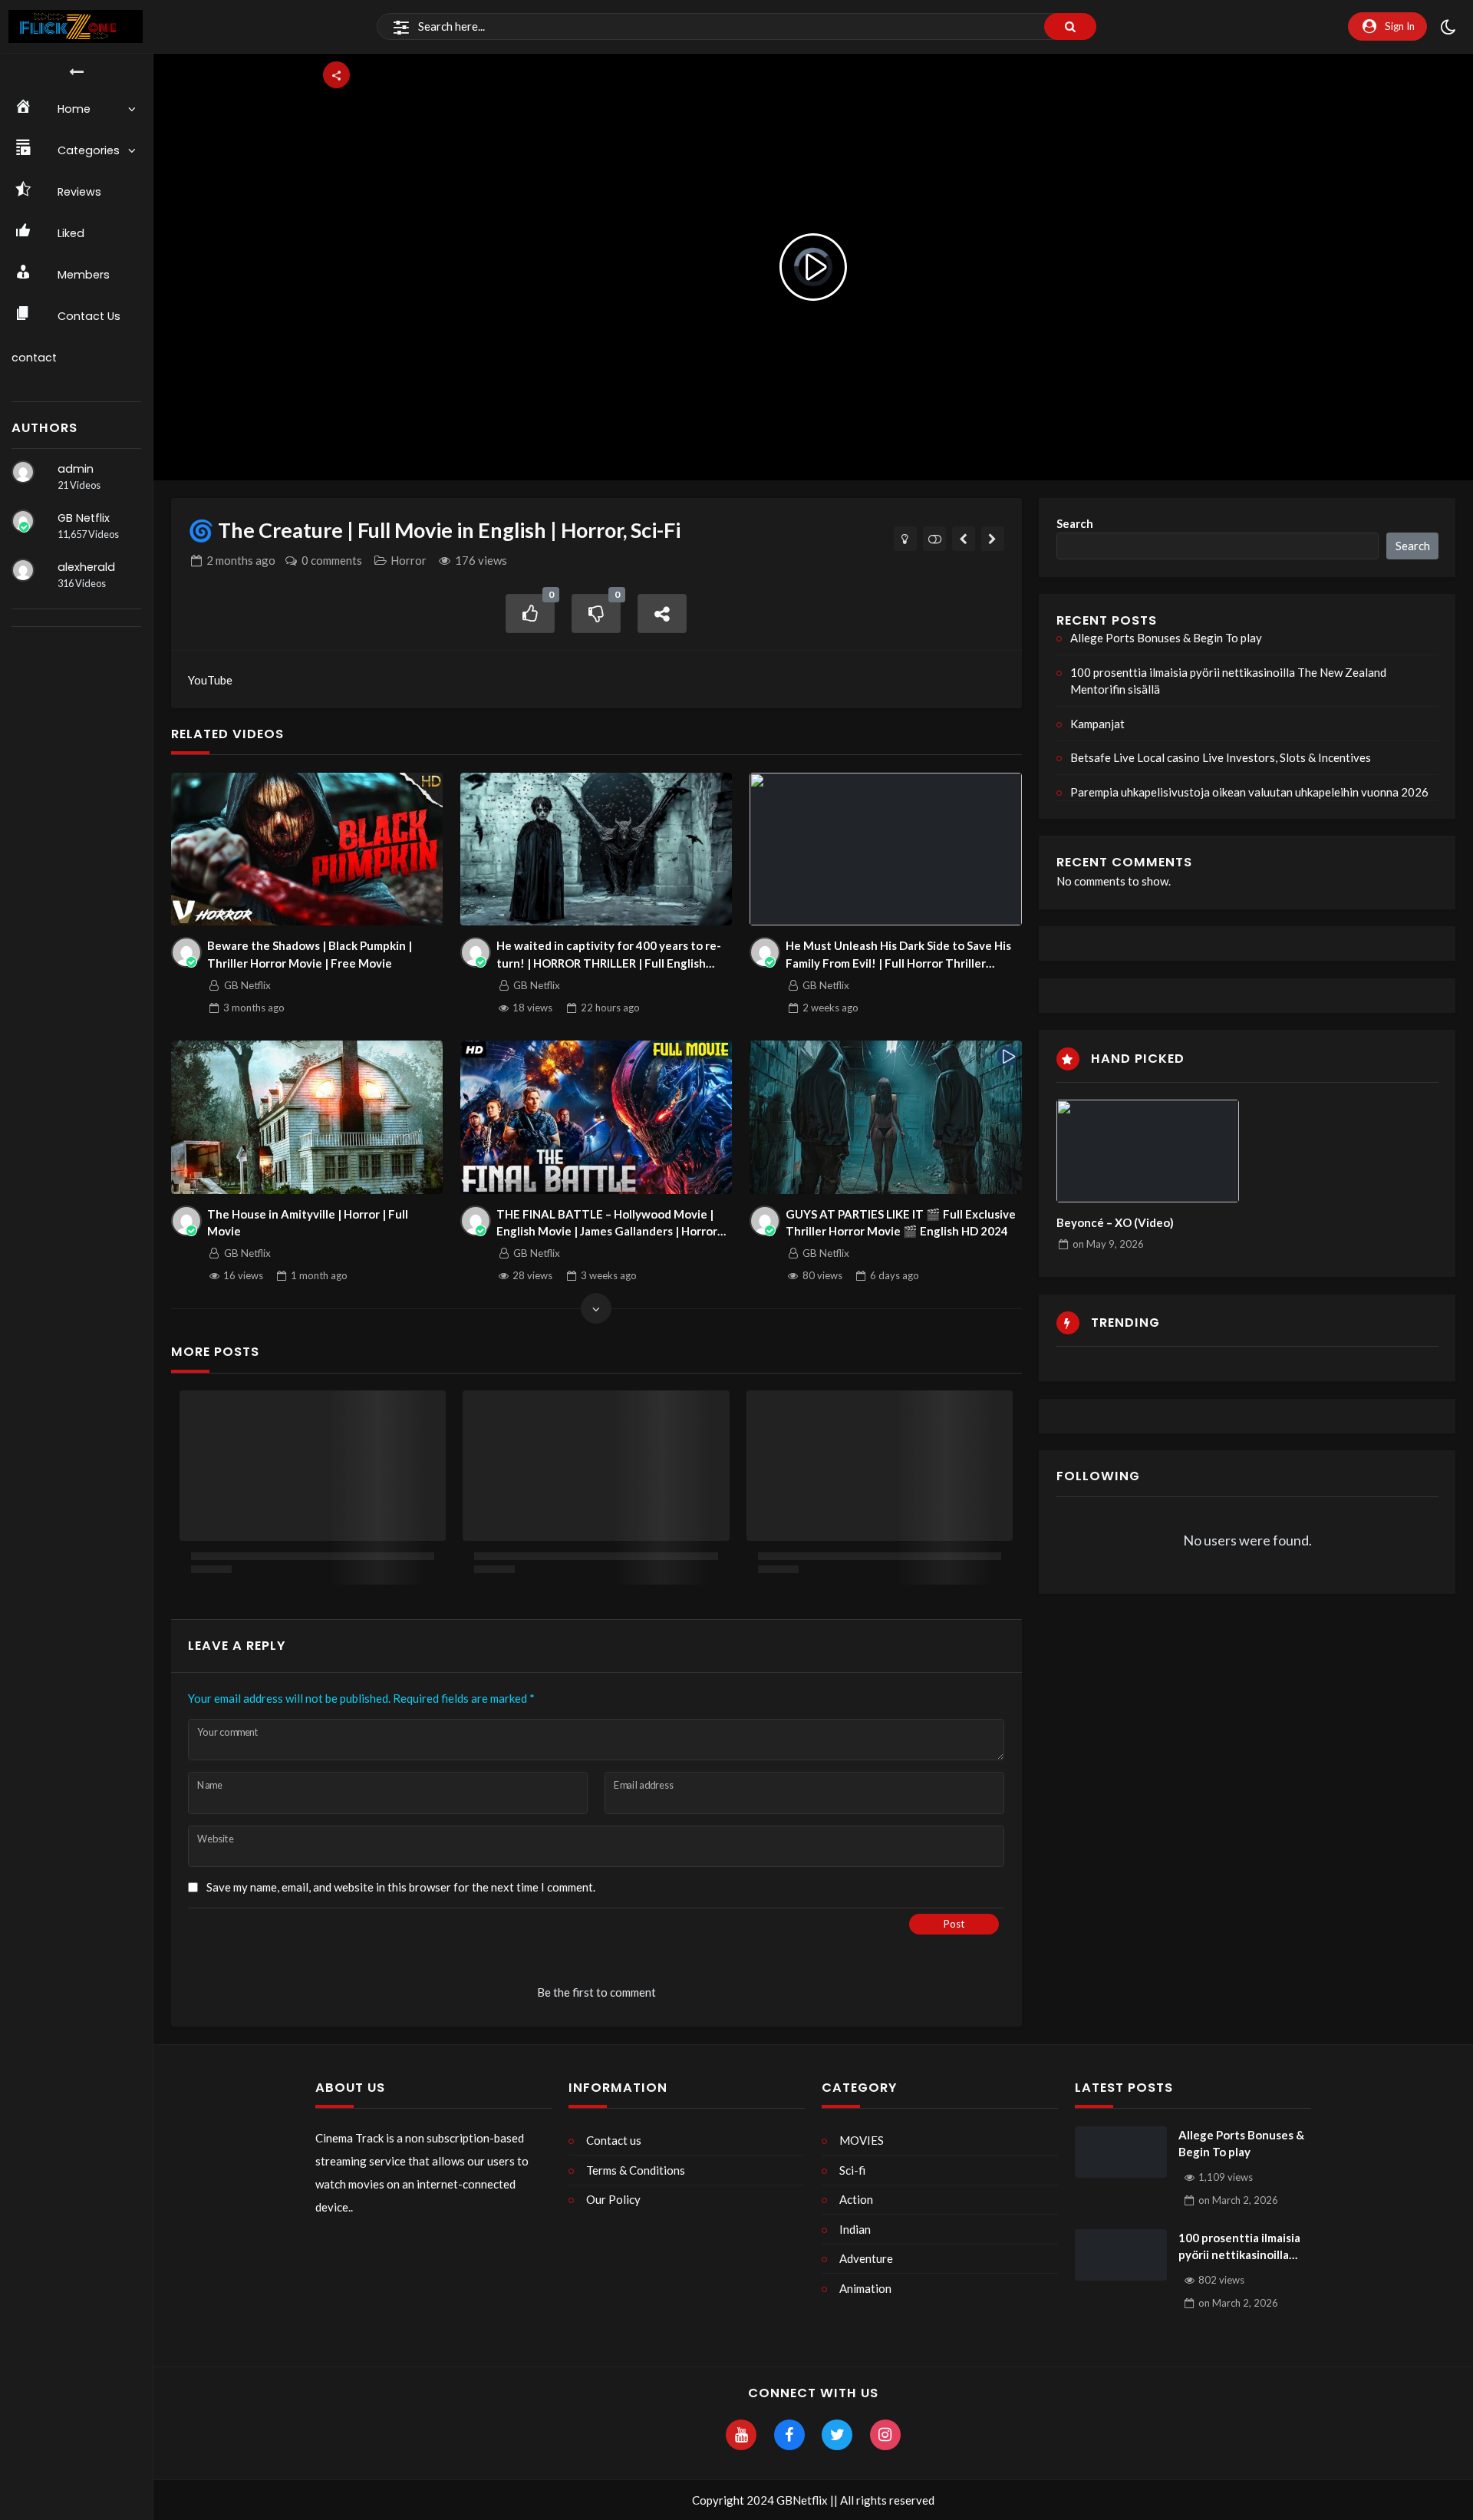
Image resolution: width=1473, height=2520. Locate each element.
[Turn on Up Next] (935, 539)
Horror (409, 560)
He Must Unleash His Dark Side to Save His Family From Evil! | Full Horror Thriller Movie (898, 955)
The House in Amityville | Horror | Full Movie (308, 1223)
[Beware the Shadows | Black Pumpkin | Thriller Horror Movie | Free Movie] (307, 849)
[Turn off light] (906, 539)
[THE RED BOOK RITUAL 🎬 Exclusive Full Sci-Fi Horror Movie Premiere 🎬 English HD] (993, 539)
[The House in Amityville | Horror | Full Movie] (307, 1117)
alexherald (86, 567)
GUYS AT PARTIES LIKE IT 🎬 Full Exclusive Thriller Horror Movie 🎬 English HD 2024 (901, 1223)
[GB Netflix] (23, 521)
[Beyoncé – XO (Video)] (1148, 1151)
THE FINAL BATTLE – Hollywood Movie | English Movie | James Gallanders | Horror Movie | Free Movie (607, 1224)
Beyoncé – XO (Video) (1115, 1222)
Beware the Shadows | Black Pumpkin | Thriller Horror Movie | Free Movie (310, 954)
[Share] (662, 614)
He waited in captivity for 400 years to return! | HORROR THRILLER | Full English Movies (609, 955)
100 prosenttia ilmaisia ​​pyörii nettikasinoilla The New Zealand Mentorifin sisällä (1228, 681)
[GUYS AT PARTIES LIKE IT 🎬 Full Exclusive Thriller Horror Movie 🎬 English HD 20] (886, 1117)
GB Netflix (84, 518)
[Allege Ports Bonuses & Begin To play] (1121, 2152)
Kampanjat (1097, 724)
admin (76, 469)
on (1108, 1244)
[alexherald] (23, 570)
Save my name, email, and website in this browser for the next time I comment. (401, 1887)
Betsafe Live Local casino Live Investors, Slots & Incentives (1221, 757)
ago (241, 560)
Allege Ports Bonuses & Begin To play (1166, 638)
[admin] (23, 472)
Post (954, 1924)
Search (1075, 523)
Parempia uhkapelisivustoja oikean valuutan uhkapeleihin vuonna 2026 (1249, 792)
